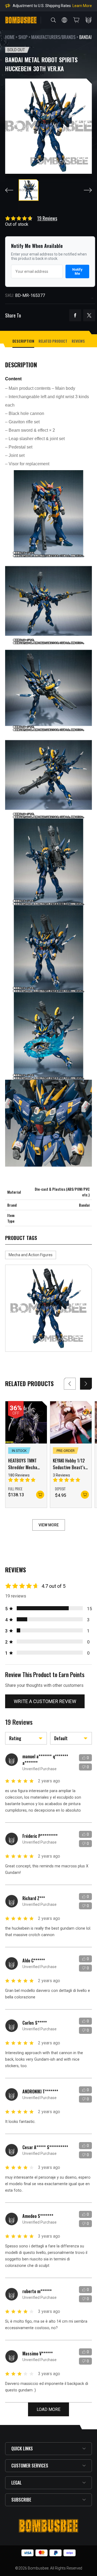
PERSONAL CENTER (89, 20)
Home (10, 37)
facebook (75, 315)
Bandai (85, 37)
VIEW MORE (49, 1525)
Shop (23, 37)
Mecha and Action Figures (31, 1255)
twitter (89, 315)
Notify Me (77, 271)
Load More (48, 2409)
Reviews (78, 341)
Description (23, 341)
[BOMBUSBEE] (21, 20)
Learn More (82, 6)
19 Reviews (47, 218)
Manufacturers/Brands (53, 37)
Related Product (53, 341)
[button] (86, 1384)
